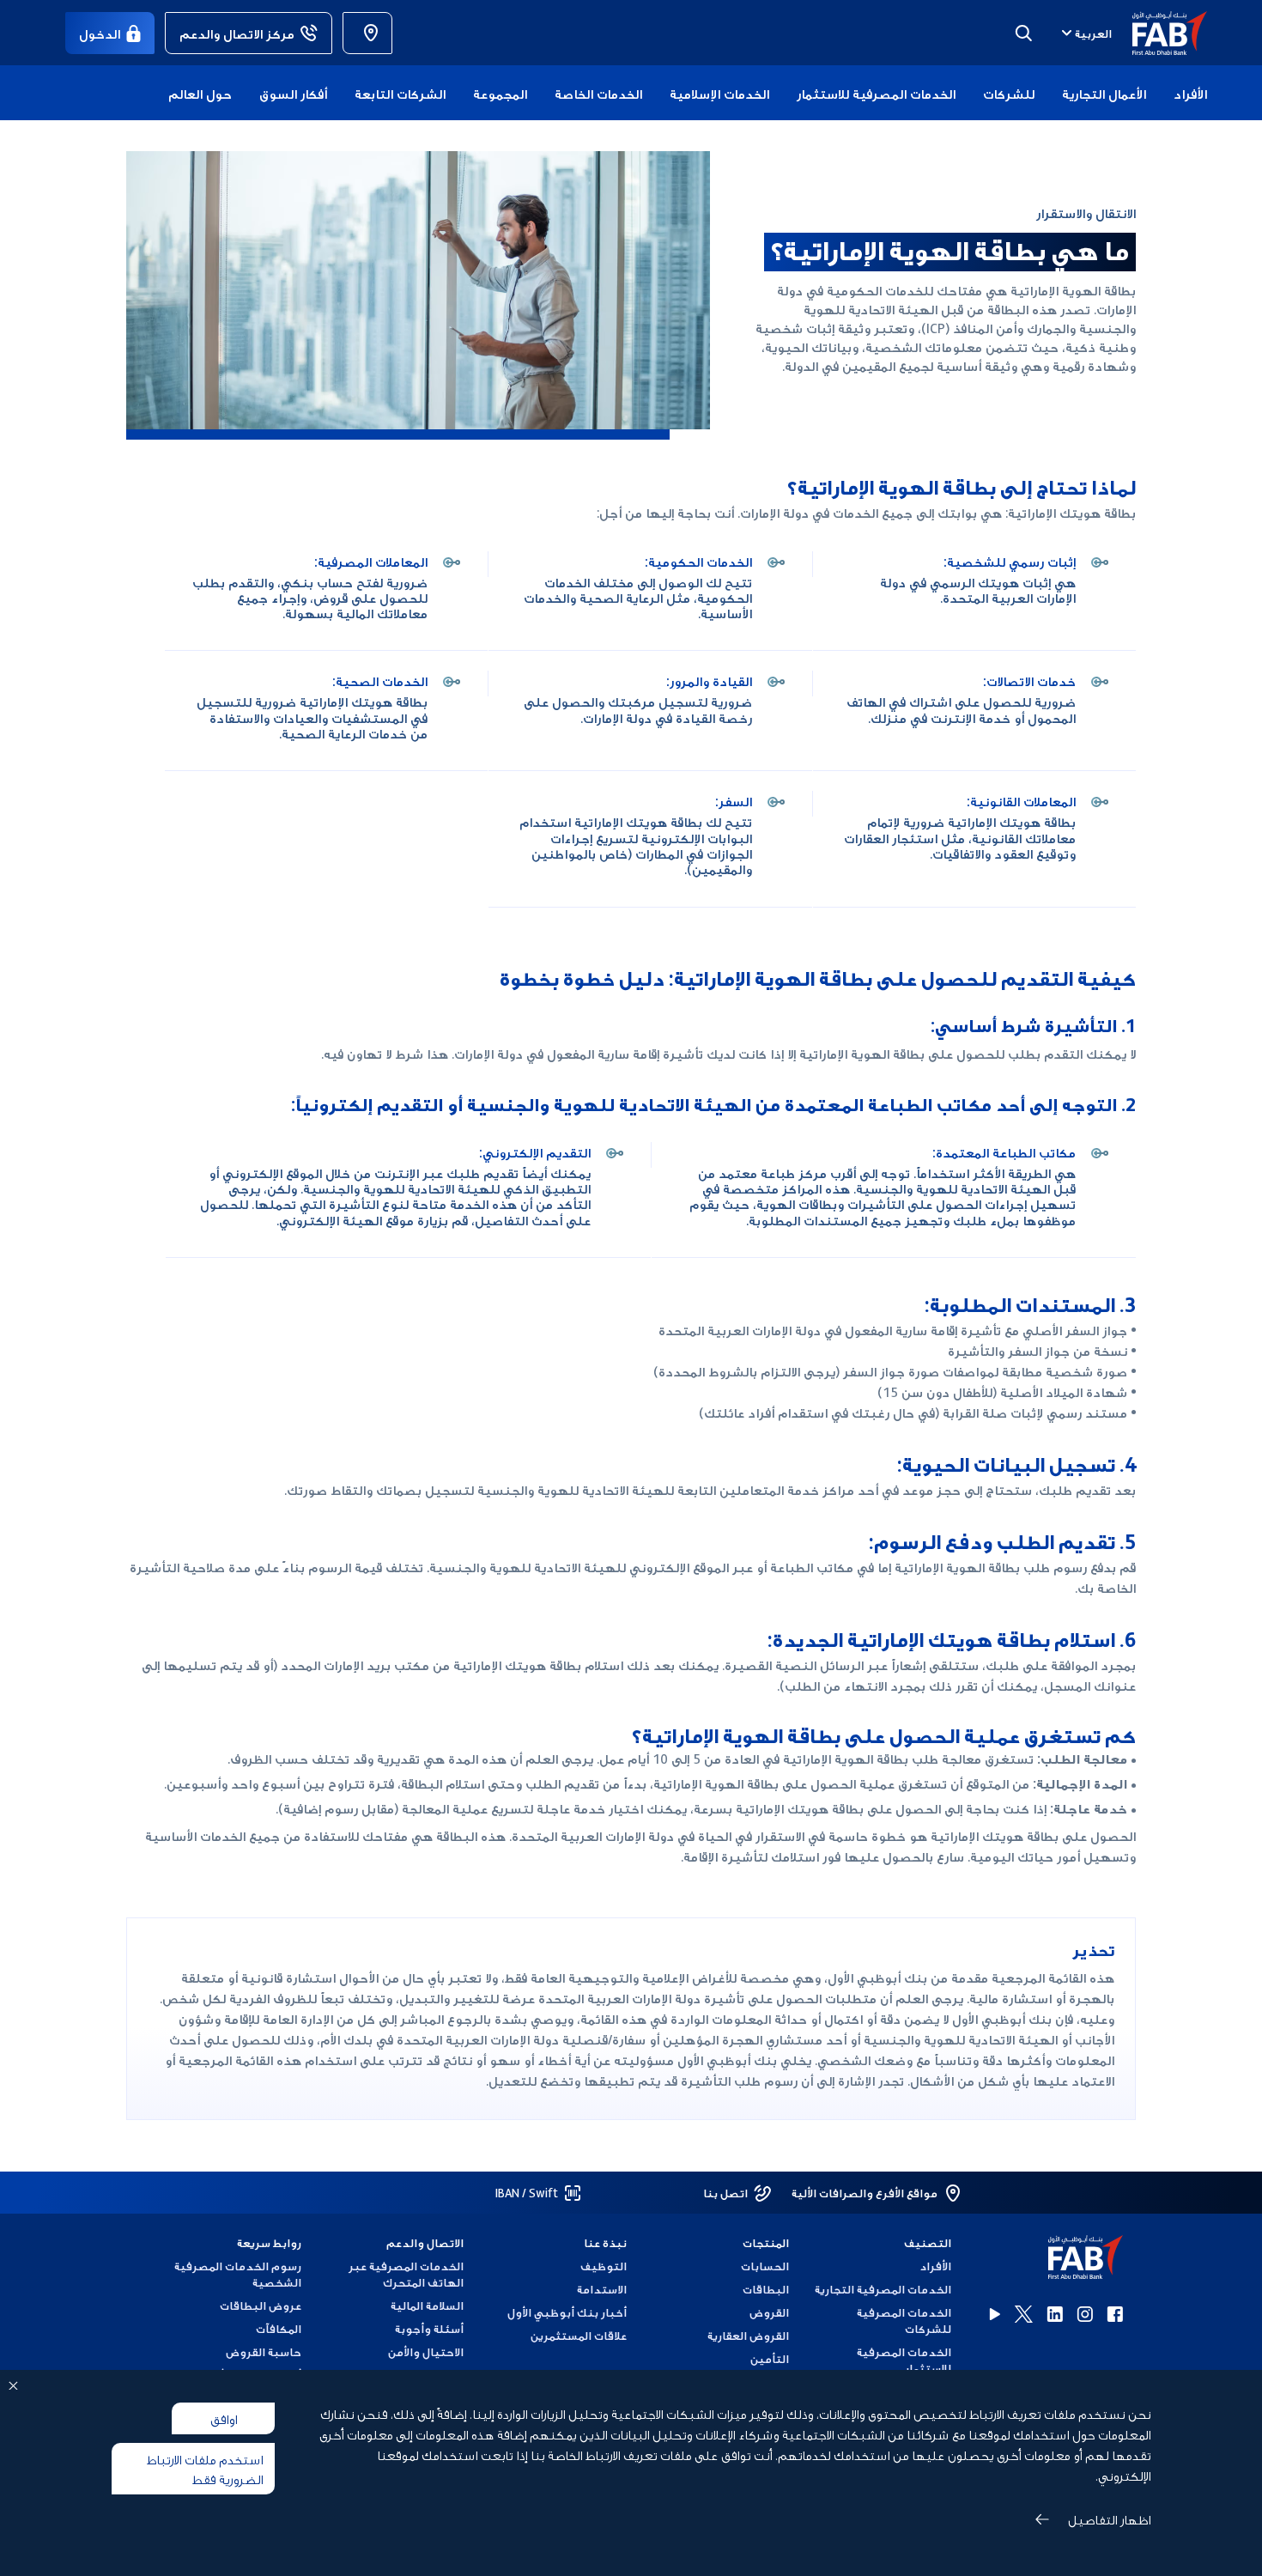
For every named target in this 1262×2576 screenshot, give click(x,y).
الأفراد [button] (1190, 93)
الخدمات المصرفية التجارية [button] (883, 2289)
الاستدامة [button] (601, 2289)
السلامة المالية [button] (427, 2305)
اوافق (224, 2418)
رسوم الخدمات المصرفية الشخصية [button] (238, 2274)
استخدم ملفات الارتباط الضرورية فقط (205, 2468)
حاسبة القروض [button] (264, 2351)
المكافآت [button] (279, 2328)
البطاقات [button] (766, 2289)
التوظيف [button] (603, 2266)
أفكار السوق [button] (293, 93)
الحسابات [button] (765, 2266)
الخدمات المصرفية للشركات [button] (904, 2320)
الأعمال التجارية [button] (1104, 93)
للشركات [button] (1009, 93)
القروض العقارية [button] (748, 2335)
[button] (1159, 33)
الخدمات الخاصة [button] (598, 93)
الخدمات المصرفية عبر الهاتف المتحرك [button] (406, 2274)
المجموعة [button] (500, 93)
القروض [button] (769, 2312)
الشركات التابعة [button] (400, 93)
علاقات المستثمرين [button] (578, 2335)
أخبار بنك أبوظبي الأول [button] (567, 2312)
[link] (367, 33)
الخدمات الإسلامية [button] (719, 93)
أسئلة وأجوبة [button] (429, 2328)
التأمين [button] (770, 2358)
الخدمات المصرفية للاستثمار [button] (876, 93)
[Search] (1023, 33)
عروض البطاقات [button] (261, 2305)
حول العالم (200, 93)
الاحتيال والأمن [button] (426, 2351)
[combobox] (1085, 33)
